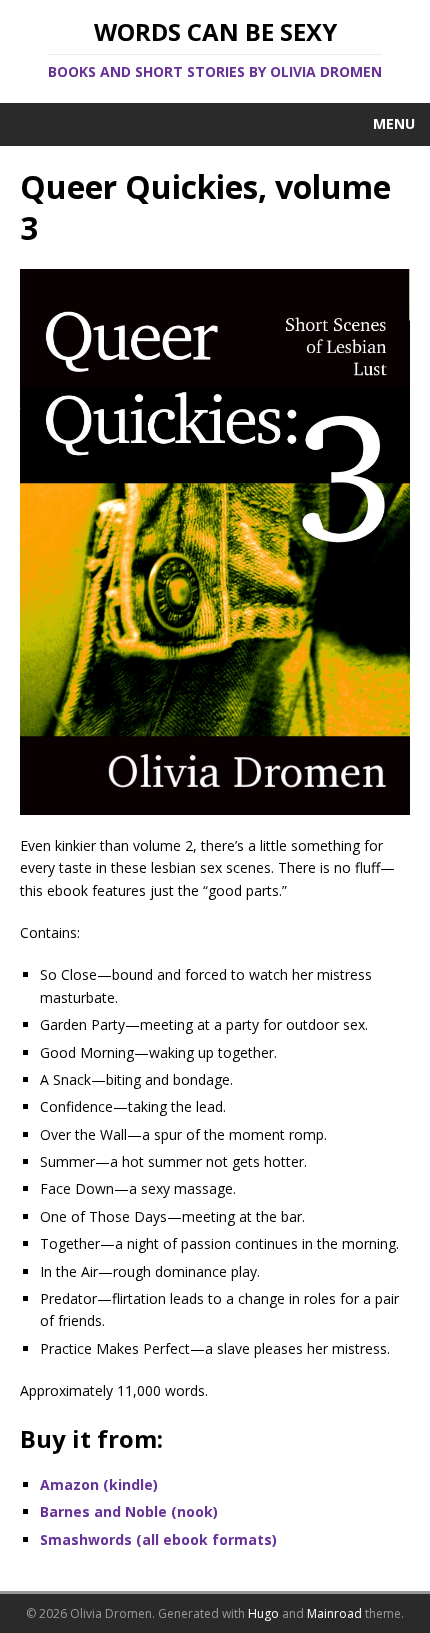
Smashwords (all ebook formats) (158, 1539)
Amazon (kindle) (99, 1484)
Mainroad (334, 1613)
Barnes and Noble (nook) (129, 1511)
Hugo (263, 1613)
